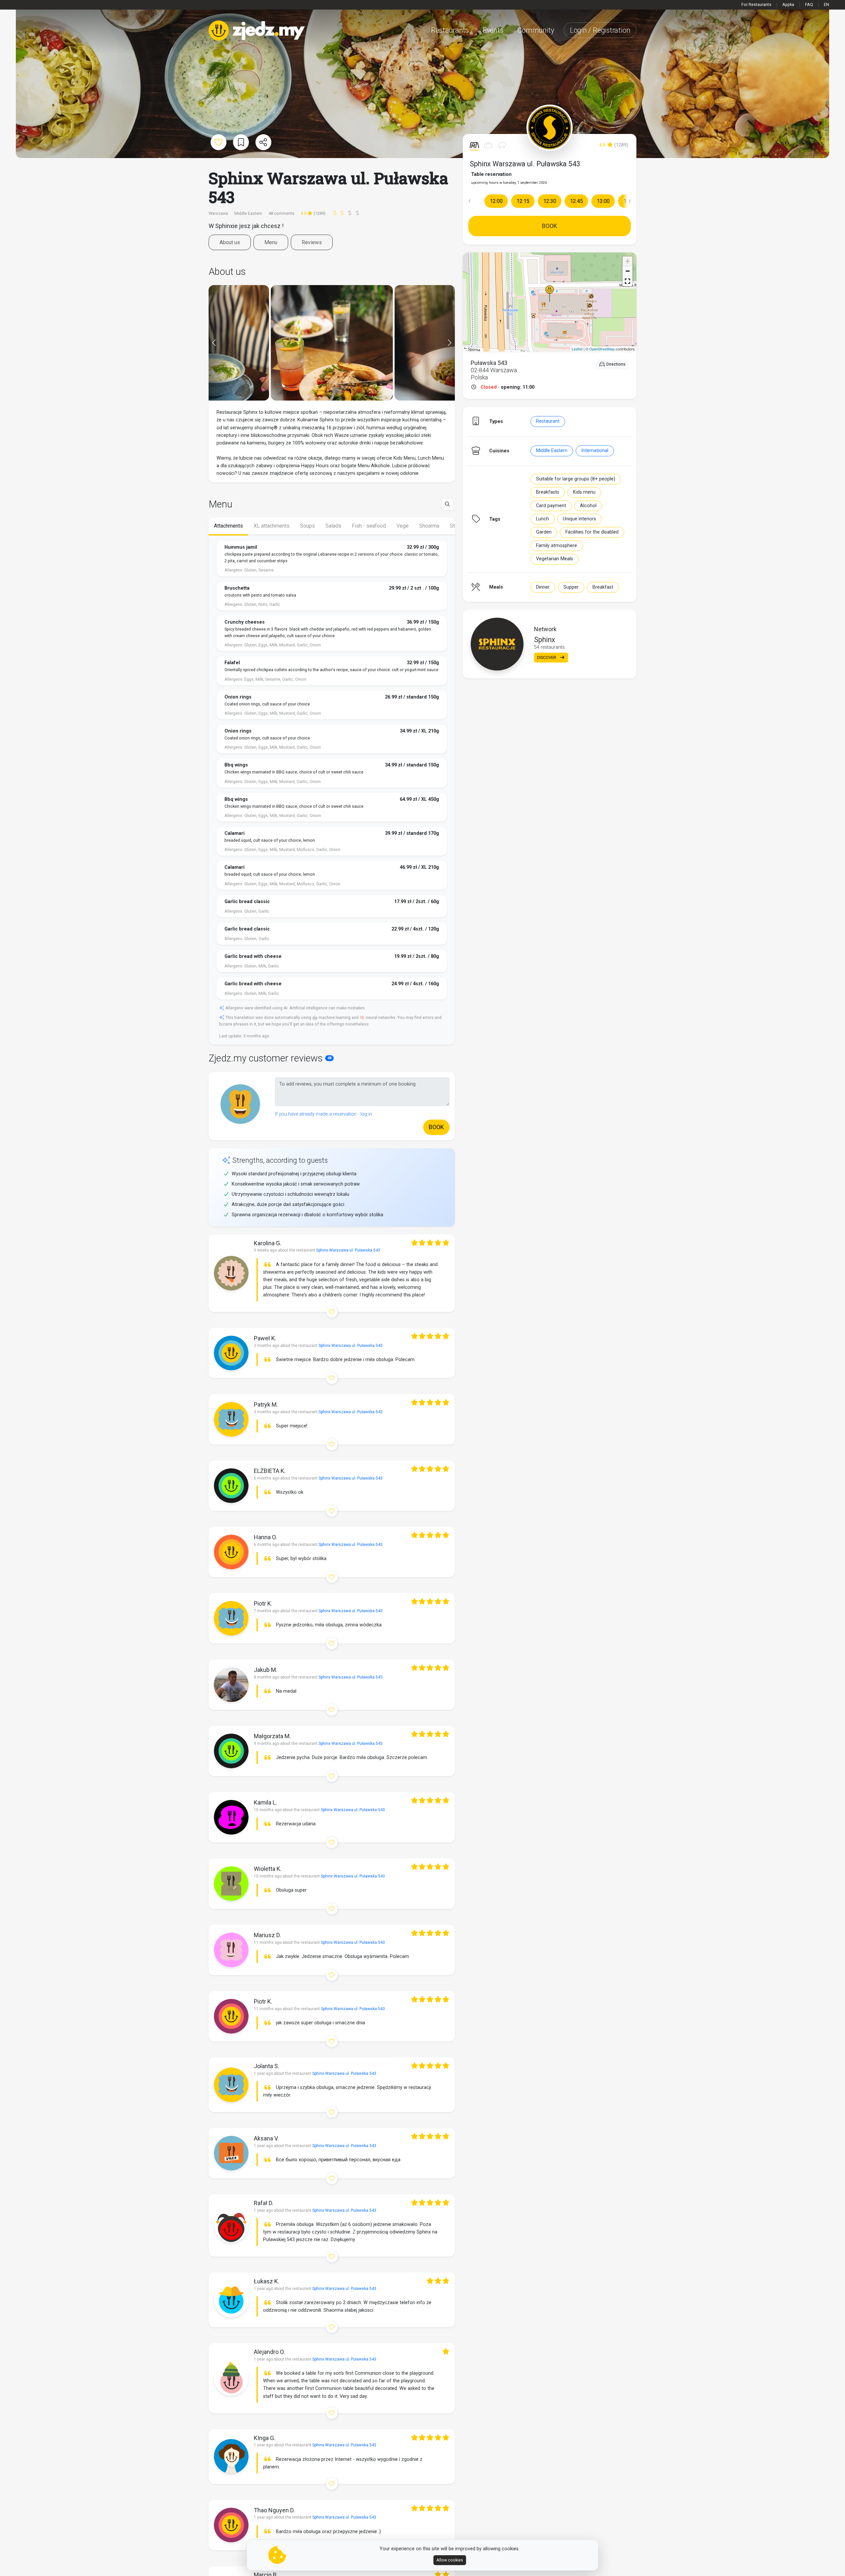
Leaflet (577, 349)
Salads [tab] (333, 526)
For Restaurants (756, 4)
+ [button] (628, 261)
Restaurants (450, 30)
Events (493, 30)
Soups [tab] (307, 526)
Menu (271, 242)
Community (536, 30)
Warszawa (219, 213)
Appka (788, 4)
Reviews (312, 242)
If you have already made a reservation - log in (323, 1114)
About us (230, 242)
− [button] (628, 271)
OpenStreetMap (602, 349)
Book (550, 226)
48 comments (281, 213)
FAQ (809, 4)
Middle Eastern (552, 451)
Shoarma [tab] (429, 526)
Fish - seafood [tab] (369, 526)
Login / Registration (600, 30)
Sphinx (545, 640)
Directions (615, 364)
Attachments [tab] (228, 526)
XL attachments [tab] (271, 526)
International (595, 451)
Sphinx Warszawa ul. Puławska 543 (525, 164)
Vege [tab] (403, 526)
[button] (469, 201)
